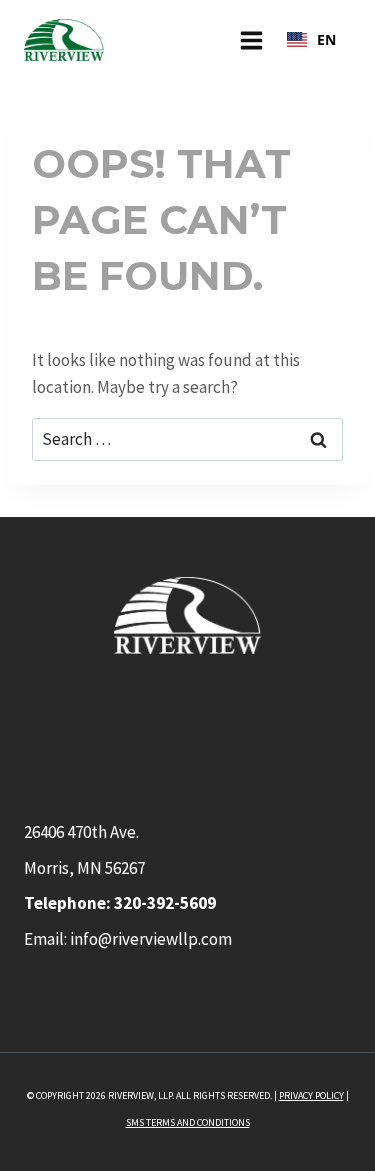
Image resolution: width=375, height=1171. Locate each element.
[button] (311, 40)
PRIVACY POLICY (311, 1095)
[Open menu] (251, 40)
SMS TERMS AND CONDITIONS (188, 1122)
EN (326, 39)
